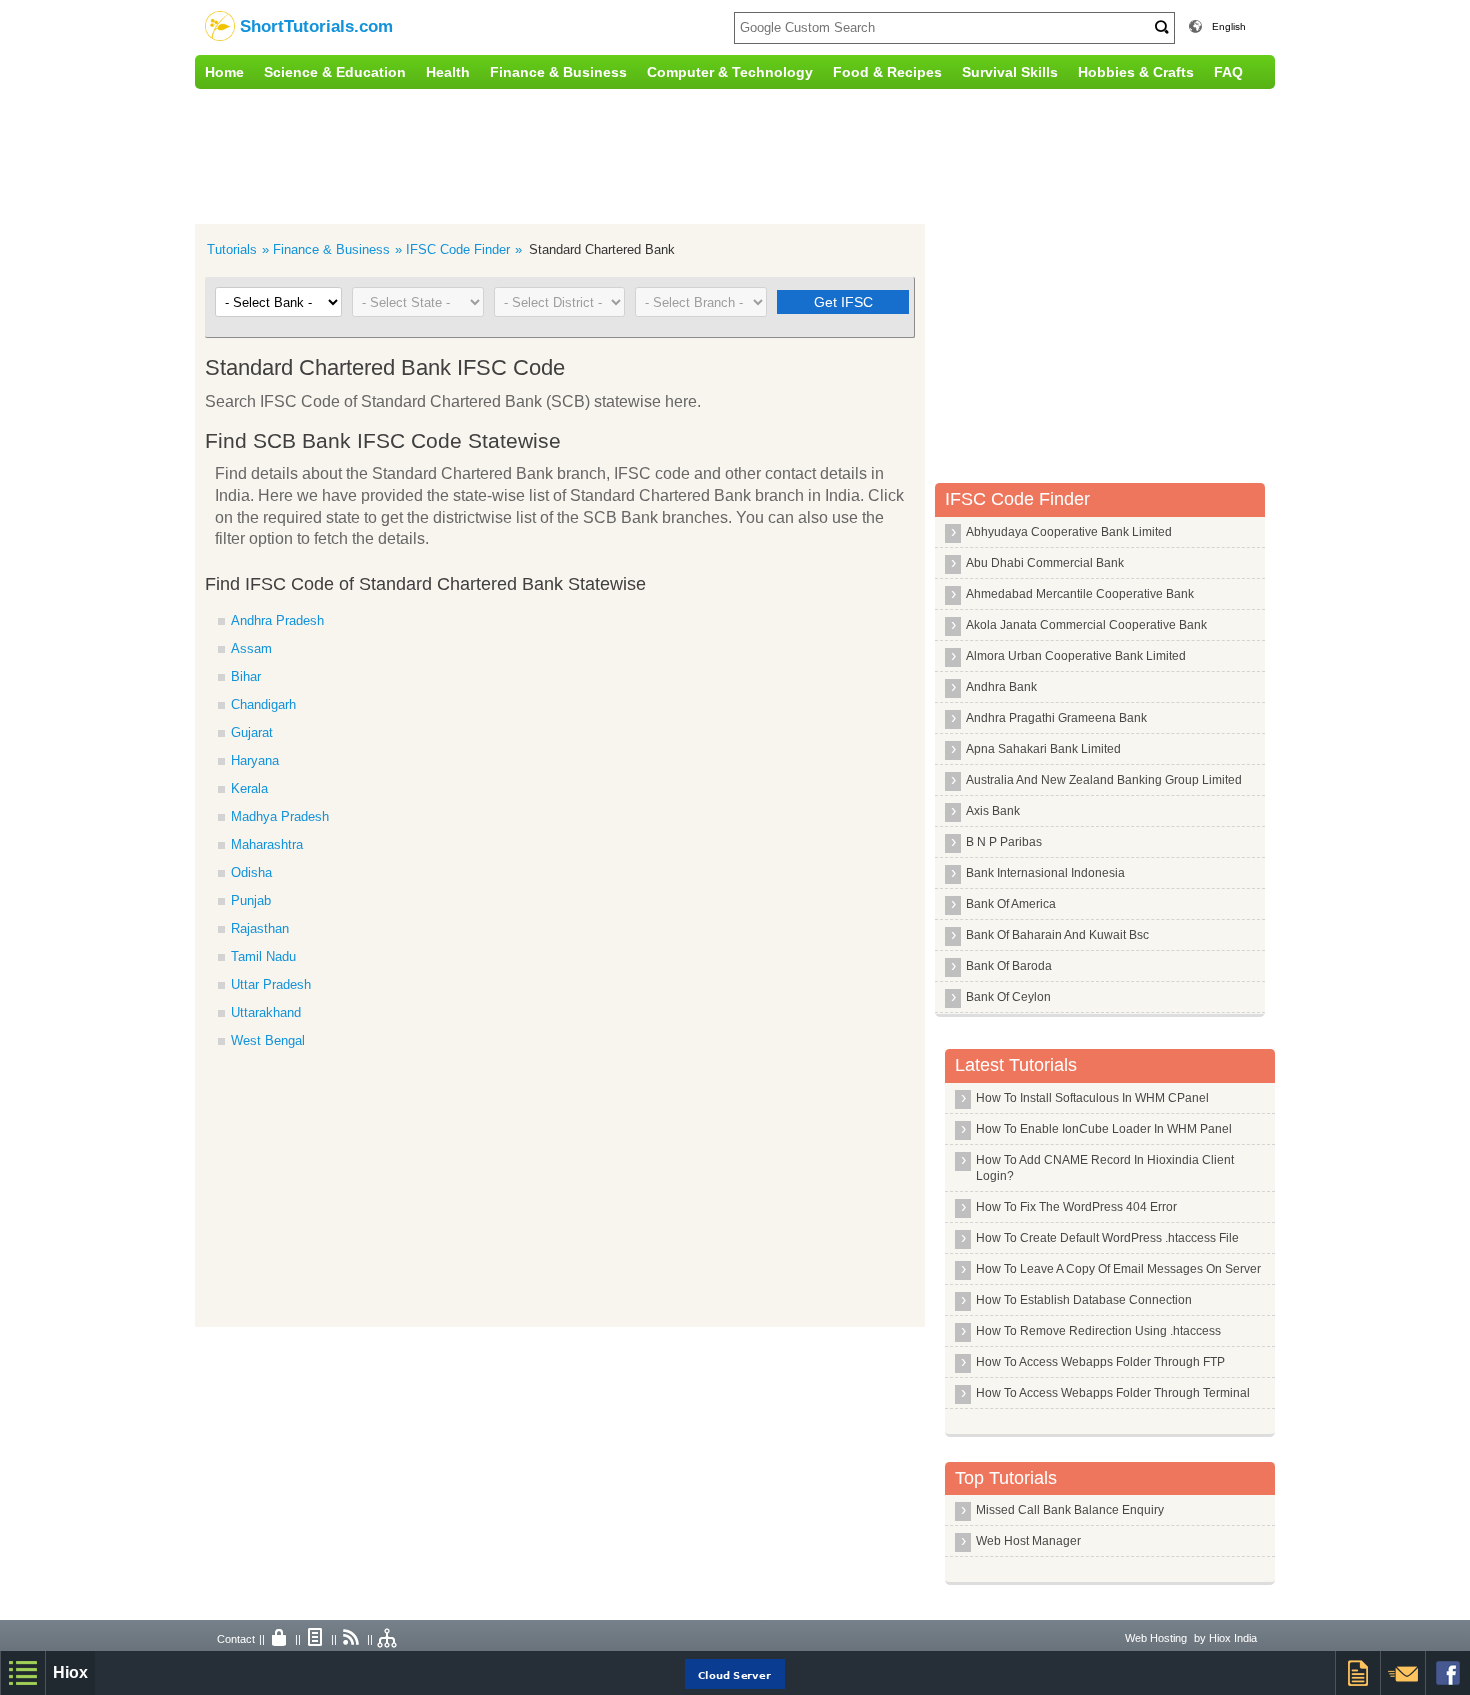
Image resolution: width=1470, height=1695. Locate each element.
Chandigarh (263, 704)
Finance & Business (558, 72)
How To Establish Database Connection (1084, 1300)
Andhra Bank (1001, 687)
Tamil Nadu (263, 956)
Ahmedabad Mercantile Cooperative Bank (1080, 594)
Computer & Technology (730, 72)
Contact (236, 1639)
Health (448, 72)
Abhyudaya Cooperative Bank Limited (1069, 532)
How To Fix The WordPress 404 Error (1076, 1207)
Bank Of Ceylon (1008, 997)
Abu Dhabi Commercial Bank (1045, 563)
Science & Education (335, 72)
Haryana (255, 760)
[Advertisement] (610, 154)
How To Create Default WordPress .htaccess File (1107, 1238)
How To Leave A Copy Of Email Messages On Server (1118, 1269)
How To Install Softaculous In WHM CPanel (1092, 1098)
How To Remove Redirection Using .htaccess (1098, 1331)
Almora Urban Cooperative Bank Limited (1076, 656)
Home (224, 72)
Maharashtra (267, 844)
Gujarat (252, 732)
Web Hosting (1156, 1638)
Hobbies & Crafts (1136, 72)
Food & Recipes (887, 72)
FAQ (1228, 72)
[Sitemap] (388, 1639)
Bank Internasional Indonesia (1045, 873)
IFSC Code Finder (458, 249)
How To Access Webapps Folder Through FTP (1100, 1362)
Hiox (70, 1672)
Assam (251, 648)
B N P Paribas (1004, 842)
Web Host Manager (1028, 1541)
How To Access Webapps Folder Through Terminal (1113, 1393)
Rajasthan (260, 928)
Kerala (249, 788)
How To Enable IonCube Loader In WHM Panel (1104, 1129)
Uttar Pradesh (271, 984)
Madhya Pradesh (280, 816)
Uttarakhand (266, 1012)
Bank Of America (1011, 904)
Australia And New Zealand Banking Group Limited (1104, 780)
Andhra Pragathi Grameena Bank (1056, 718)
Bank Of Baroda (1009, 966)
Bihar (246, 676)
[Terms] (316, 1639)
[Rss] (352, 1639)
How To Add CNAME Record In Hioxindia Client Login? (1105, 1168)
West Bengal (268, 1040)
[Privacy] (280, 1639)
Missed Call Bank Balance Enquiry (1070, 1510)
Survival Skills (1010, 72)
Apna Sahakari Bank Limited (1043, 749)
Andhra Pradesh (277, 620)
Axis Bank (993, 811)
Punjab (251, 900)
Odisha (251, 872)
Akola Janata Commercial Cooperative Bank (1086, 625)
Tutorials (232, 249)
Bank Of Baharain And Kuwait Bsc (1057, 935)
